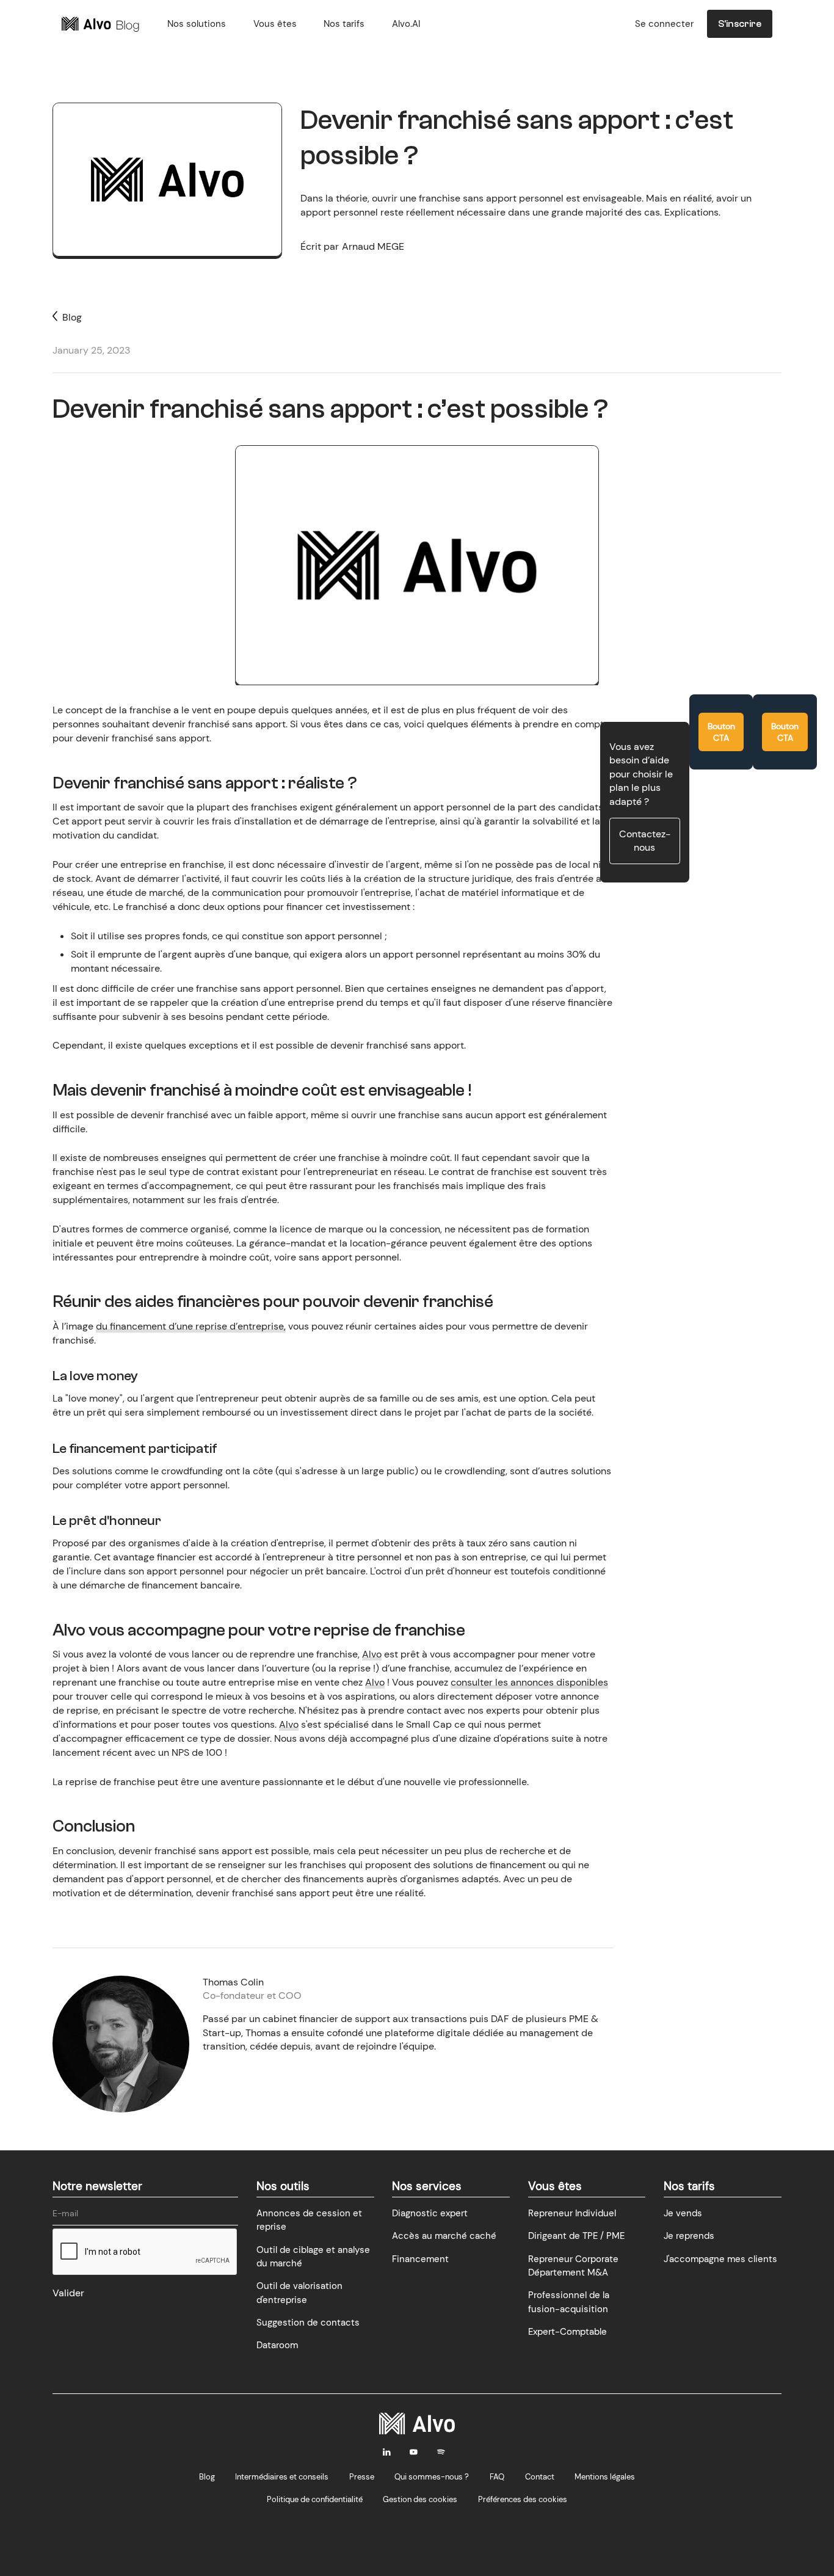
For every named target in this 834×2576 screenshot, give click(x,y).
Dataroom (277, 2345)
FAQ (497, 2477)
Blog (207, 2477)
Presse (362, 2477)
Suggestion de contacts (308, 2323)
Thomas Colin (233, 1982)
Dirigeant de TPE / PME (576, 2236)
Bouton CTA (721, 732)
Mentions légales (605, 2477)
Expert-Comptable (567, 2332)
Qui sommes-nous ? (432, 2477)
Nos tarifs (344, 24)
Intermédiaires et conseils (282, 2477)
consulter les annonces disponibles (529, 1682)
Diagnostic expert (430, 2213)
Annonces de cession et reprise (309, 2220)
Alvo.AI (406, 24)
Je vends (683, 2213)
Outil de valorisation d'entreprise (299, 2293)
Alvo (372, 1654)
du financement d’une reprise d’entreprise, (191, 1326)
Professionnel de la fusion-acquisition (569, 2302)
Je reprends (689, 2236)
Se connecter (664, 24)
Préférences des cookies (523, 2499)
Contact (540, 2477)
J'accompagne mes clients (720, 2259)
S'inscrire (740, 24)
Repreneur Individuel (572, 2213)
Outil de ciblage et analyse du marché (313, 2257)
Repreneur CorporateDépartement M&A (573, 2266)
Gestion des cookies (420, 2499)
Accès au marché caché (444, 2236)
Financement (420, 2259)
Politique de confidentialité (315, 2499)
